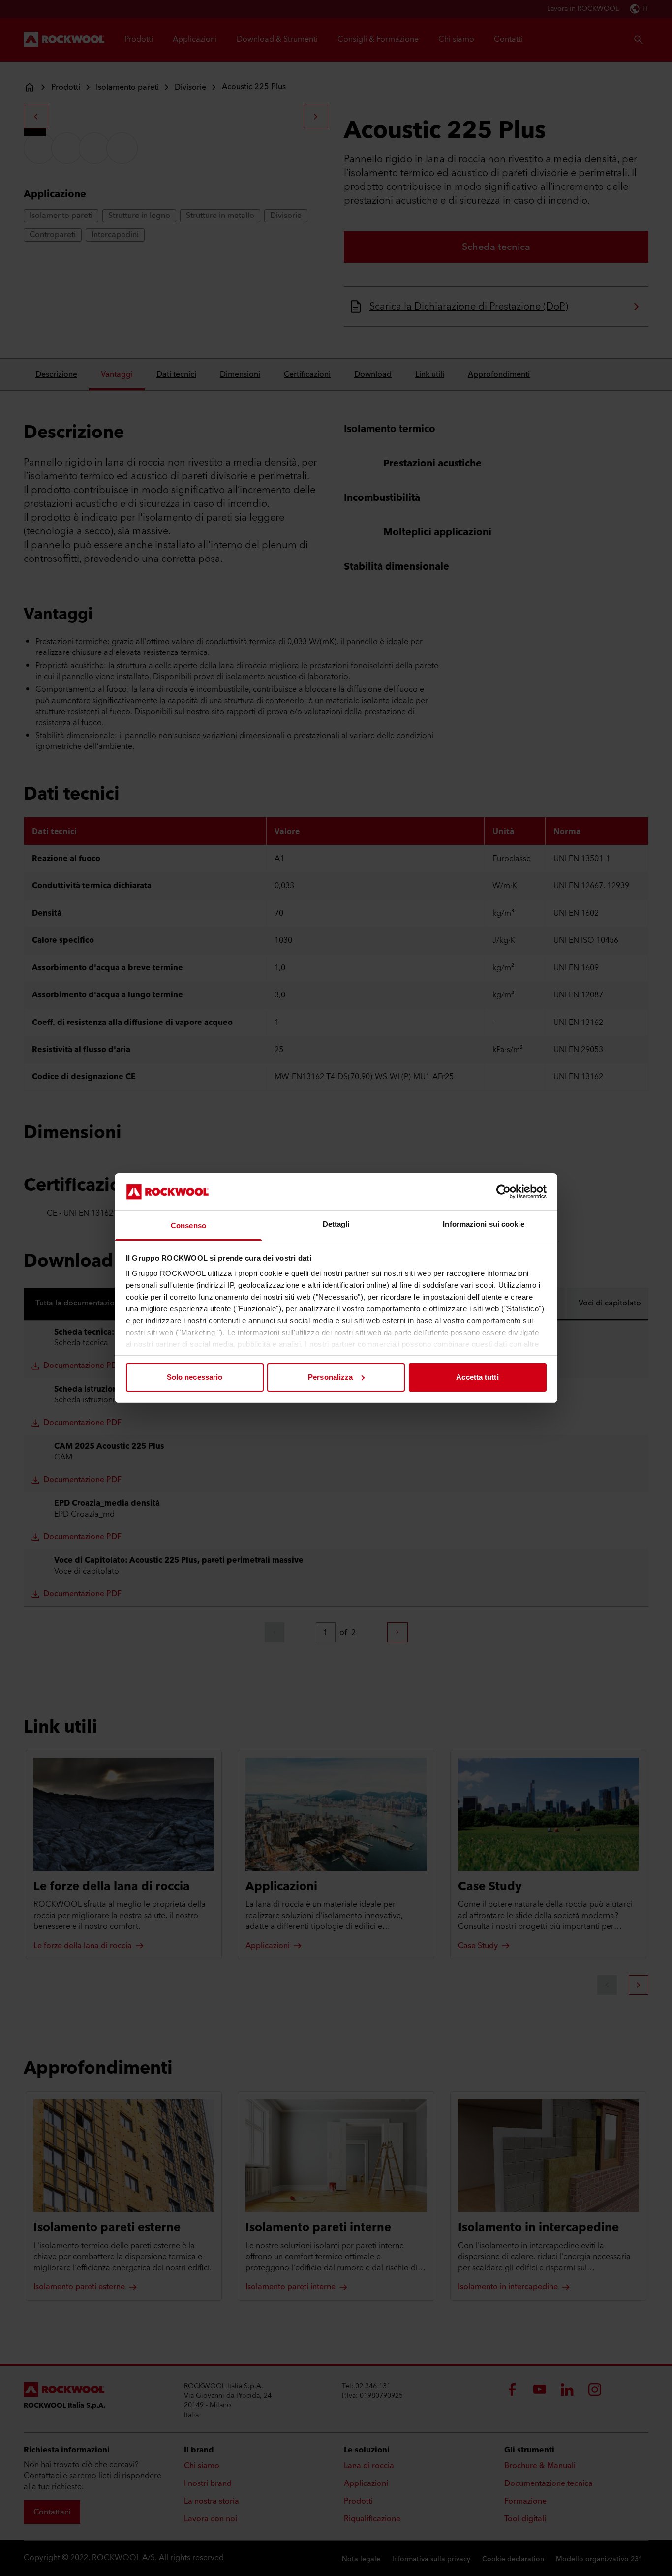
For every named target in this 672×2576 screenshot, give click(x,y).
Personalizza (330, 1377)
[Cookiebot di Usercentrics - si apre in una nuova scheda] (504, 1192)
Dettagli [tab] (336, 1224)
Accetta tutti (477, 1377)
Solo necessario (195, 1377)
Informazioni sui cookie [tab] (483, 1224)
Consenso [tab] (188, 1226)
